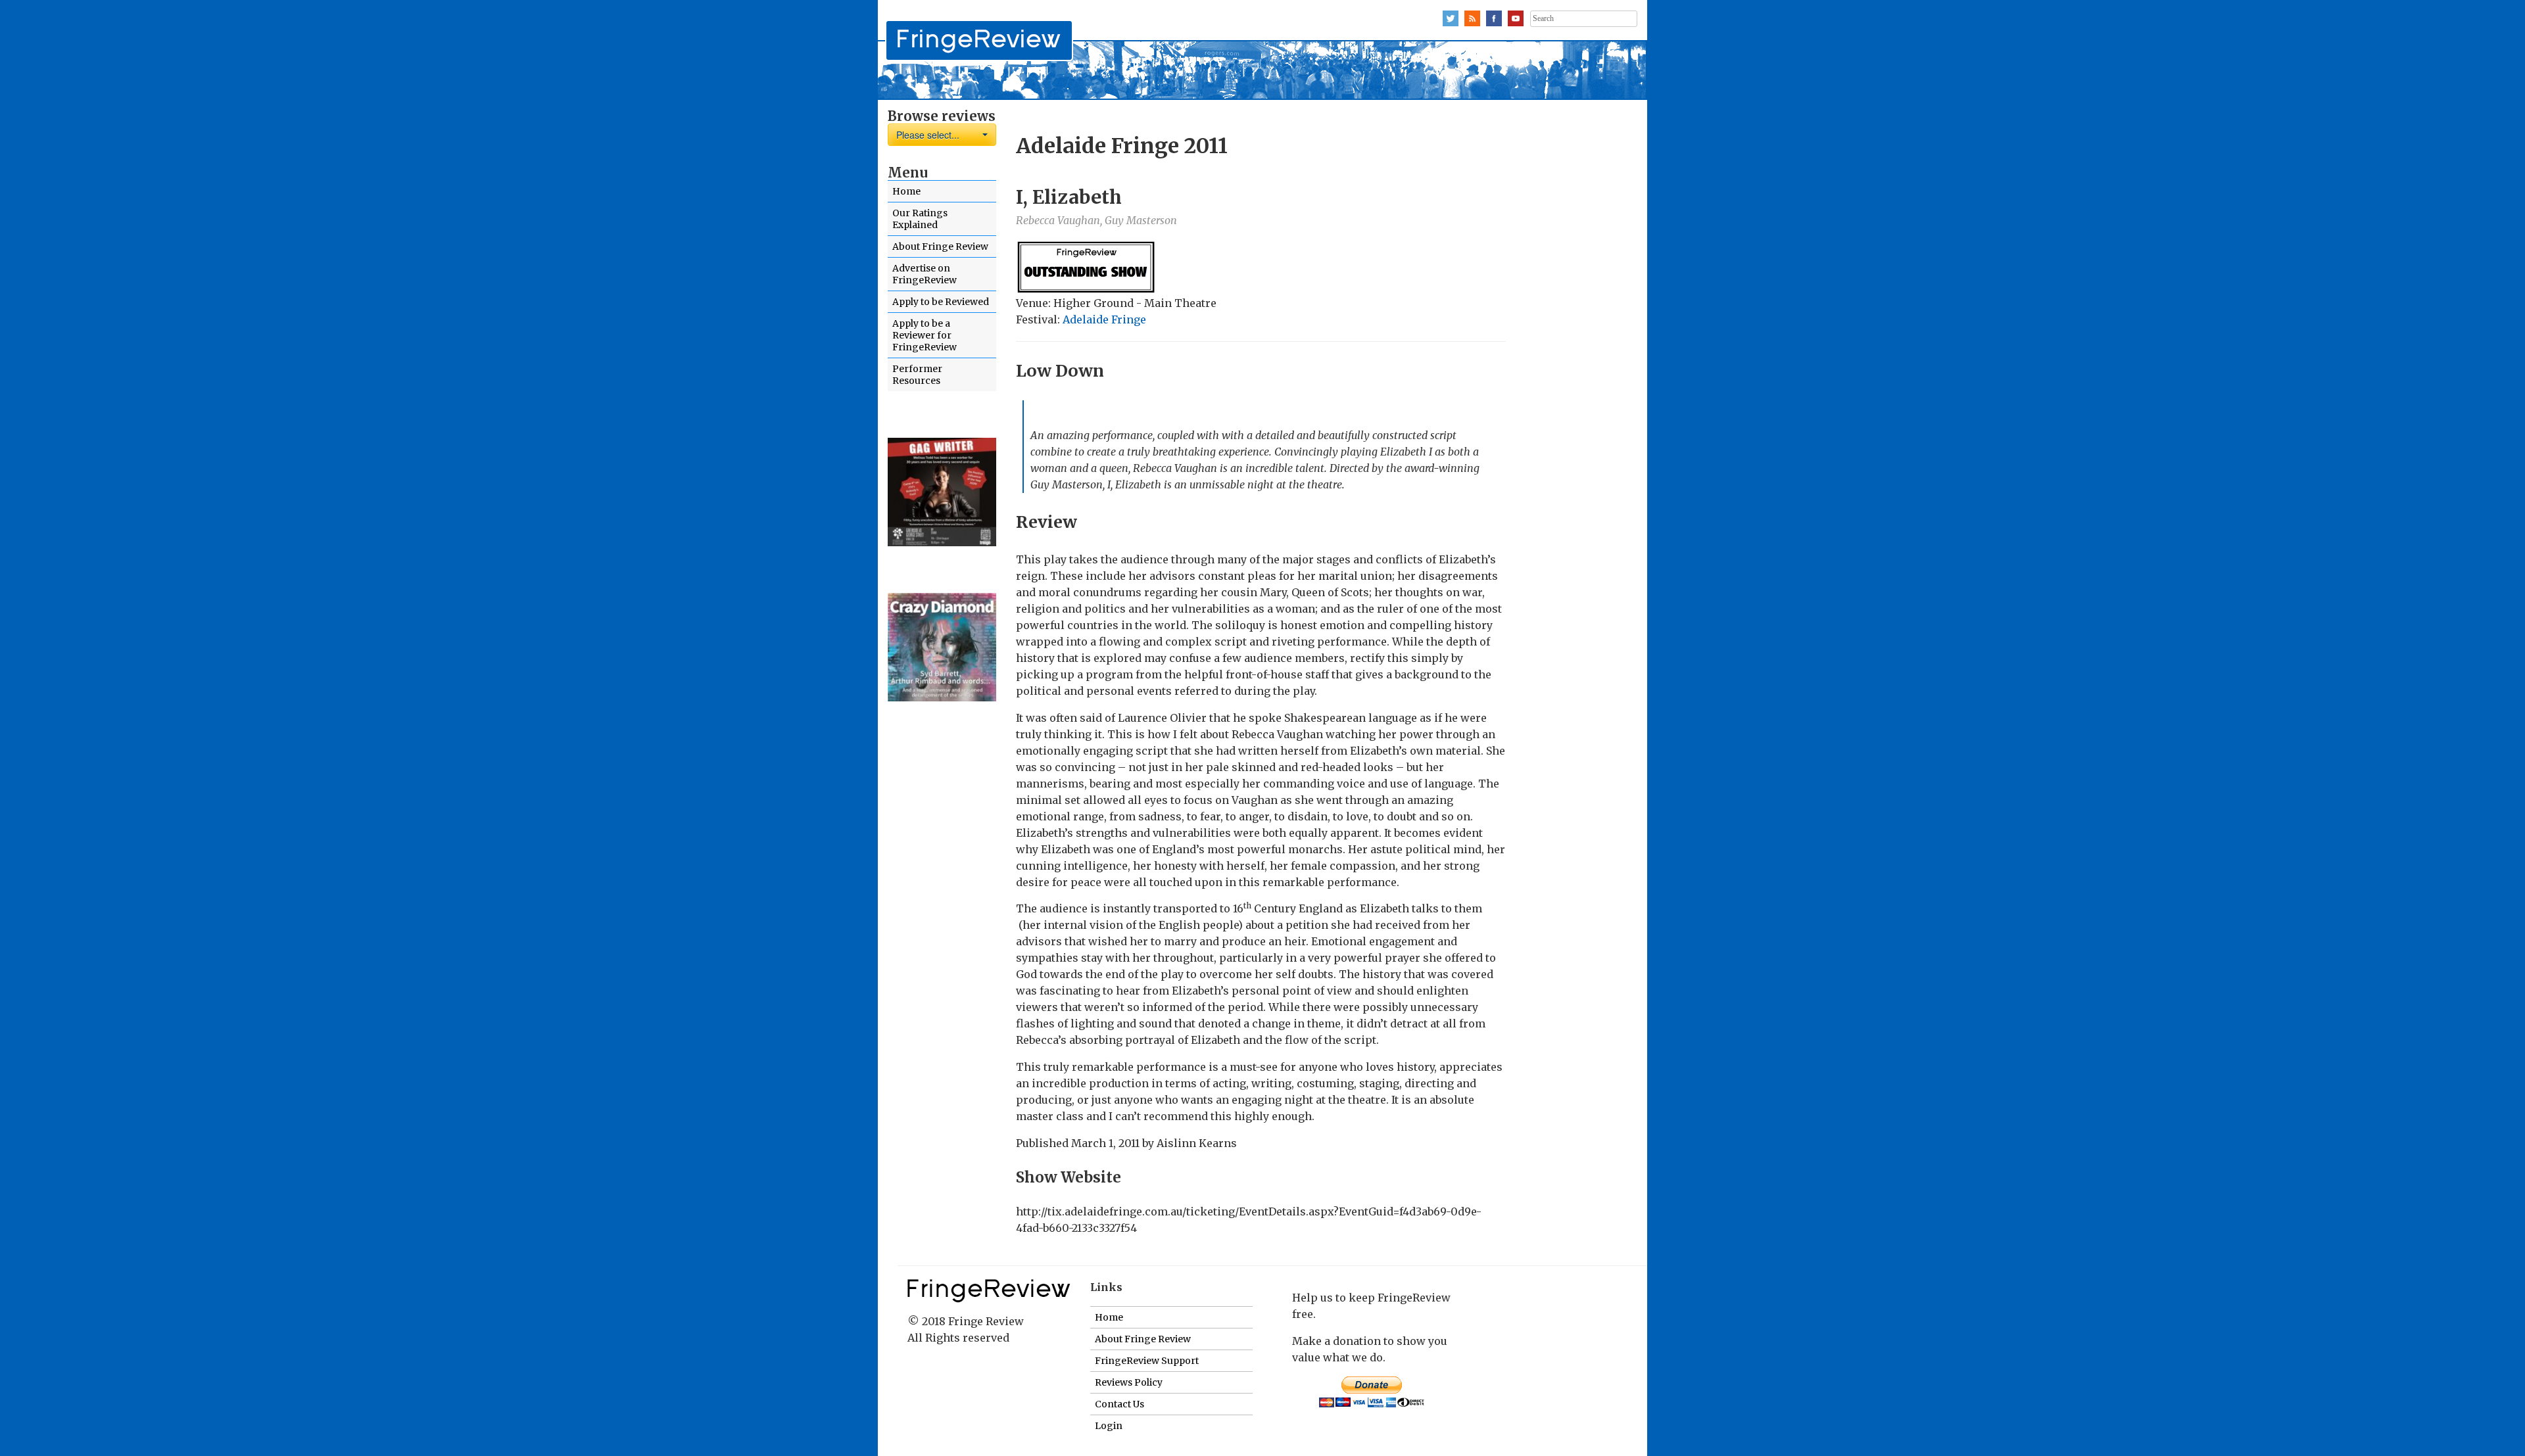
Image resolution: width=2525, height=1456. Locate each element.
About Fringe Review (940, 247)
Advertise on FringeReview (925, 274)
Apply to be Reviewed (941, 302)
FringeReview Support (1147, 1361)
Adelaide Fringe (1104, 319)
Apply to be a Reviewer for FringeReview (925, 335)
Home (906, 191)
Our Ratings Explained (920, 219)
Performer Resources (917, 375)
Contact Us (1119, 1404)
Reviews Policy (1129, 1382)
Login (1109, 1426)
